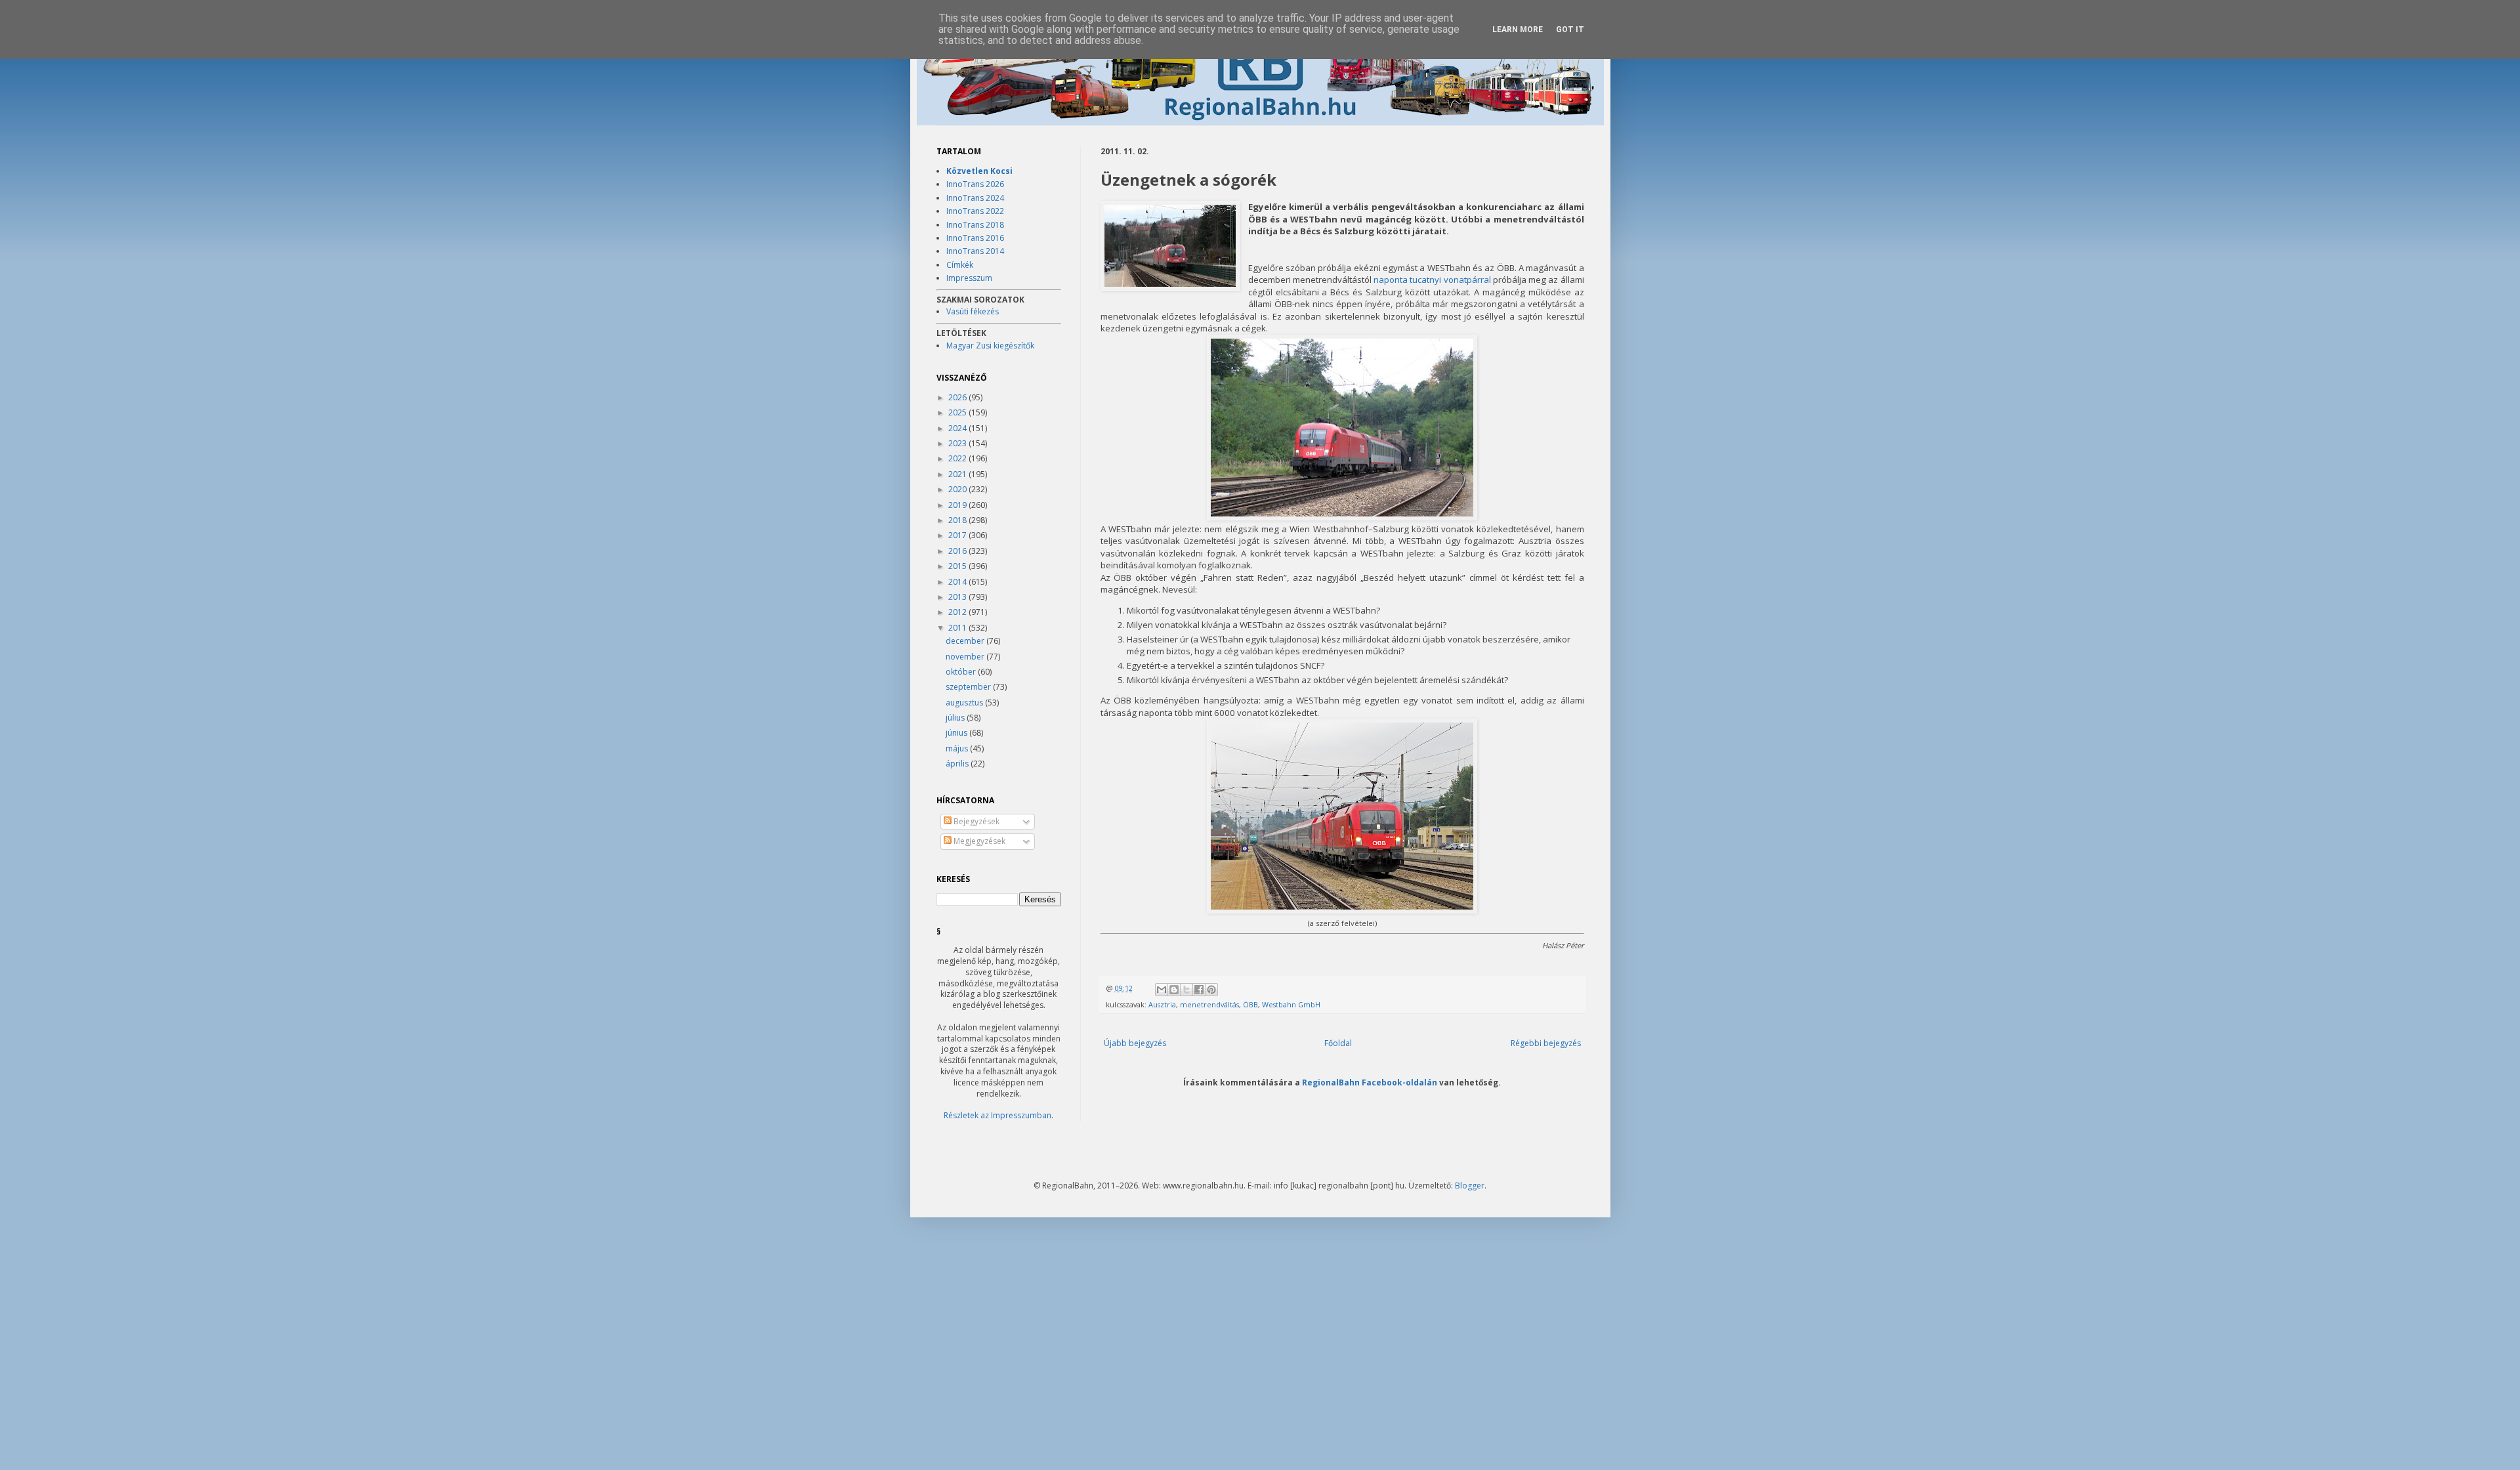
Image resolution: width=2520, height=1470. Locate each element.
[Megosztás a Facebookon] (1199, 990)
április (958, 764)
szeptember (969, 687)
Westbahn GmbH (1291, 1004)
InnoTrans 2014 (975, 251)
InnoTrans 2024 (975, 198)
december (966, 641)
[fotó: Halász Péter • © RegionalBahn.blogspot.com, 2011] (1170, 247)
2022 (958, 458)
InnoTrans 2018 (975, 225)
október (962, 672)
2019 (958, 505)
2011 (958, 628)
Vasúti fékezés (973, 311)
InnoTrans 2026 (975, 184)
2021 (958, 474)
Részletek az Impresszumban (997, 1115)
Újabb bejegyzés (1135, 1043)
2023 (958, 443)
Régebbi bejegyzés (1546, 1043)
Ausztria (1162, 1004)
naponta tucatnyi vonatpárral (1432, 280)
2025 (958, 412)
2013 (958, 597)
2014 (958, 582)
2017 (958, 535)
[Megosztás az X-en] (1186, 990)
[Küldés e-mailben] (1162, 990)
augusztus (965, 703)
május (958, 748)
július (956, 718)
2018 (958, 520)
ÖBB (1250, 1004)
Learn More (1518, 30)
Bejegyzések (976, 821)
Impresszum (969, 278)
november (966, 657)
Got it (1570, 30)
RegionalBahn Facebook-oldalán (1370, 1082)
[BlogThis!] (1174, 990)
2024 (958, 428)
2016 (958, 551)
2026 (958, 397)
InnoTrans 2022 (975, 211)
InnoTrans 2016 (975, 238)
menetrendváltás (1209, 1004)
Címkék (960, 265)
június (957, 733)
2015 (958, 566)
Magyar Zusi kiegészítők (990, 346)
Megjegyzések (978, 841)
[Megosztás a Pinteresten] (1211, 990)
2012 (958, 612)
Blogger (1470, 1186)
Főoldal (1338, 1043)
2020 (958, 489)
